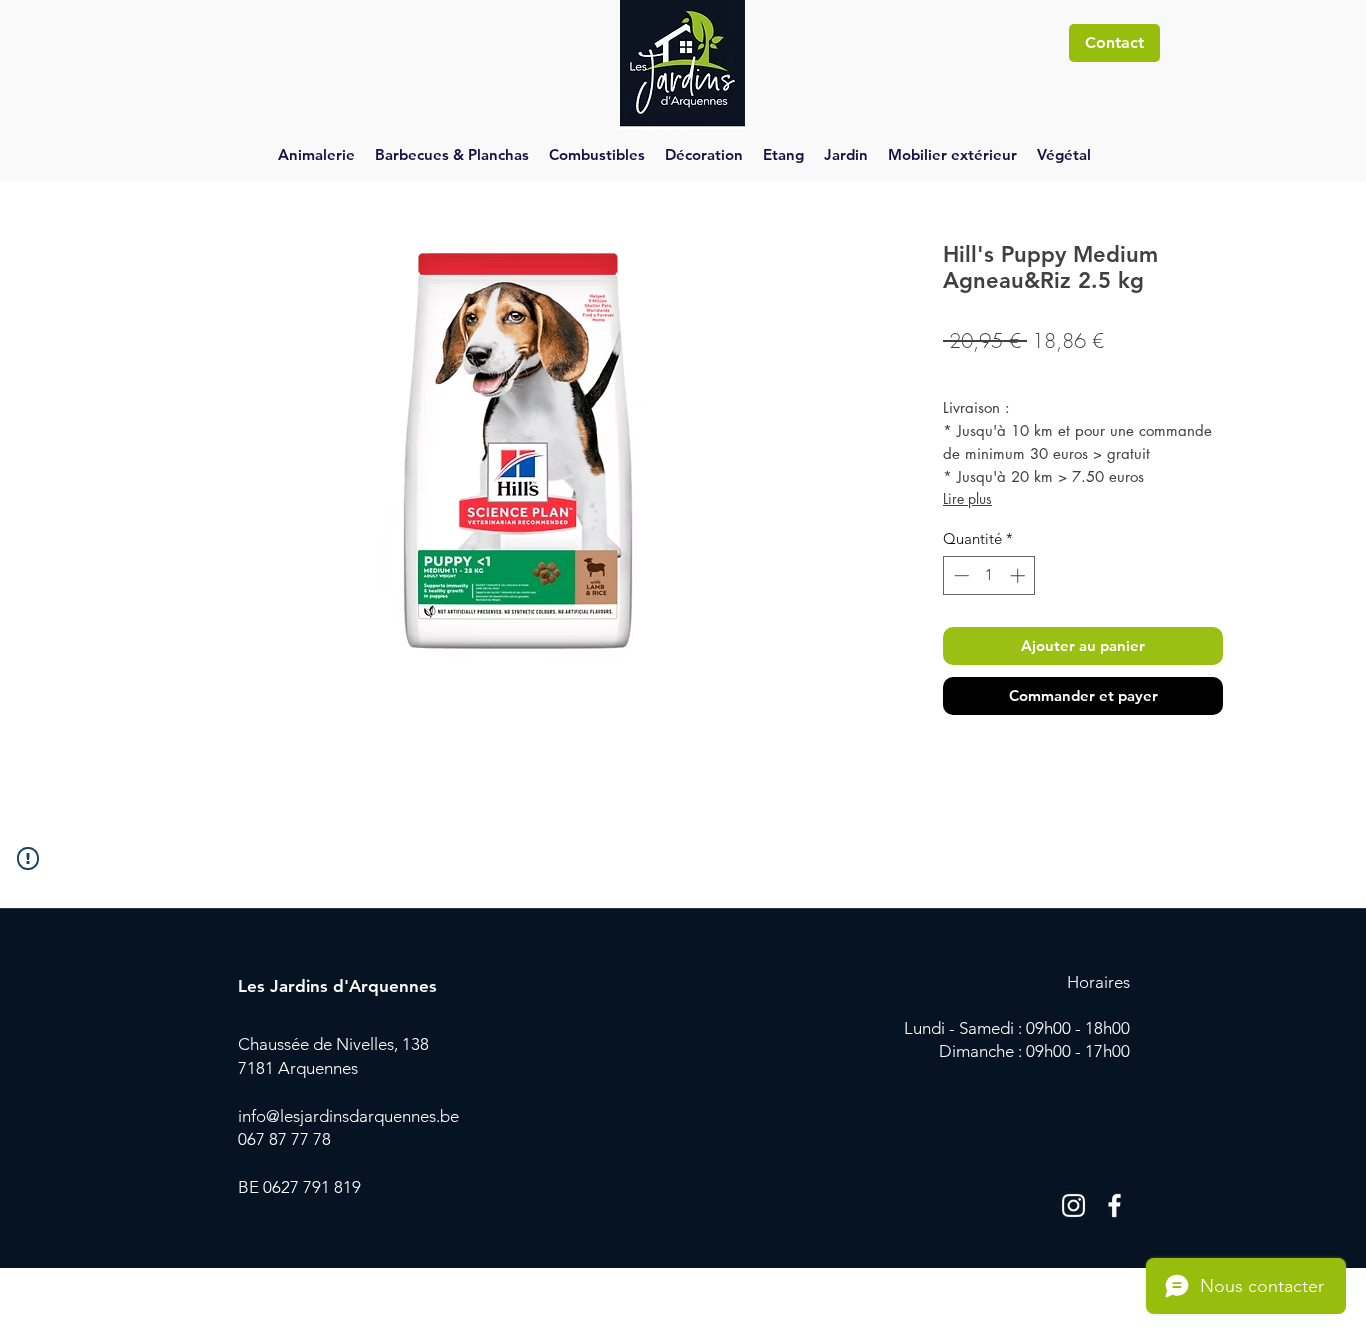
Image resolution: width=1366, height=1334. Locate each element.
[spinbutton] (989, 575)
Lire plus (967, 498)
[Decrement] (959, 575)
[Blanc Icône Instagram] (1073, 1205)
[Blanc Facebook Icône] (1114, 1205)
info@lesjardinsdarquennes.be (348, 1116)
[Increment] (1019, 575)
